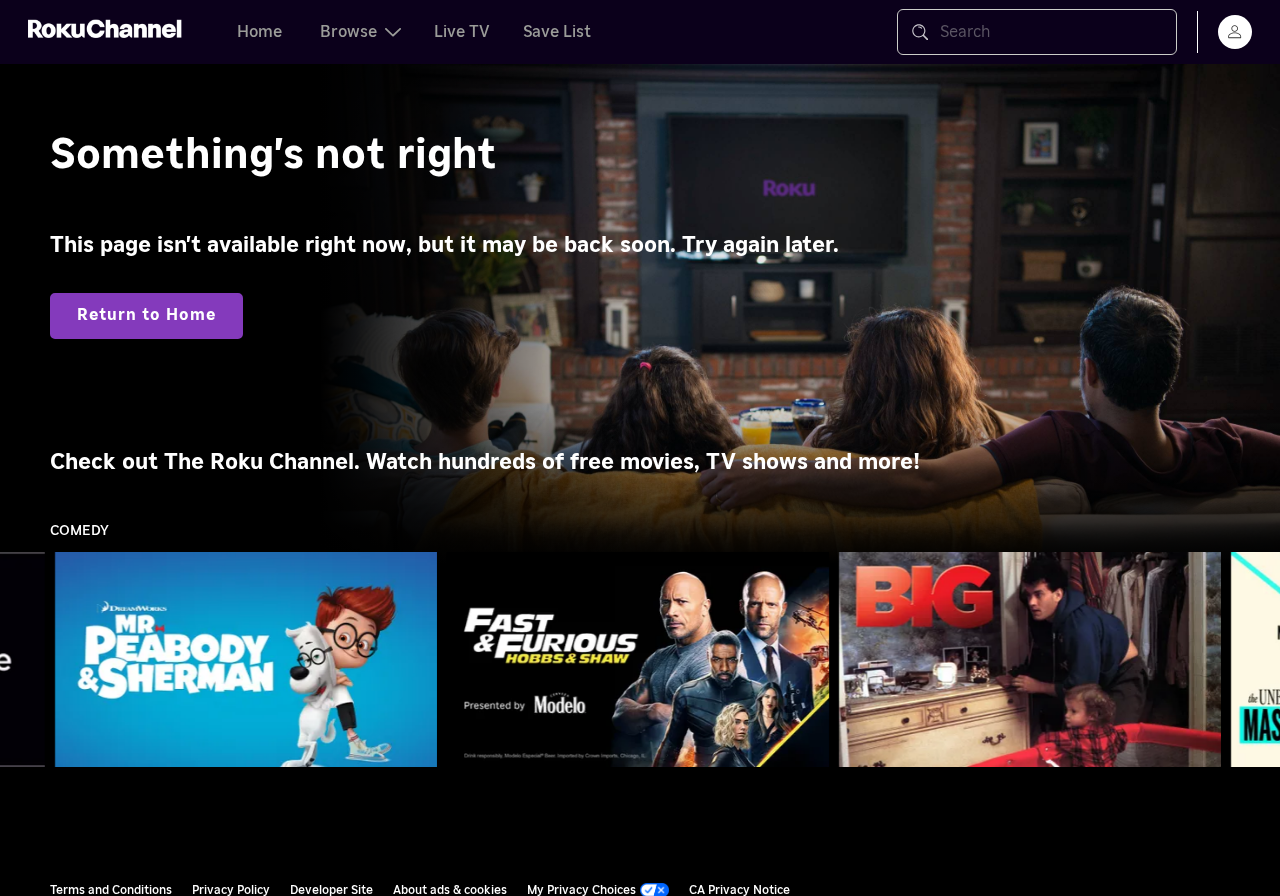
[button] (250, 659)
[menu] (1235, 32)
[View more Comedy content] (1255, 660)
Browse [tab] (348, 32)
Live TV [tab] (462, 32)
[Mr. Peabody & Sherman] (246, 660)
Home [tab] (259, 32)
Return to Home (146, 315)
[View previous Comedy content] (25, 660)
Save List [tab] (557, 32)
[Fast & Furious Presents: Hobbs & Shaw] (638, 660)
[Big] (1030, 660)
